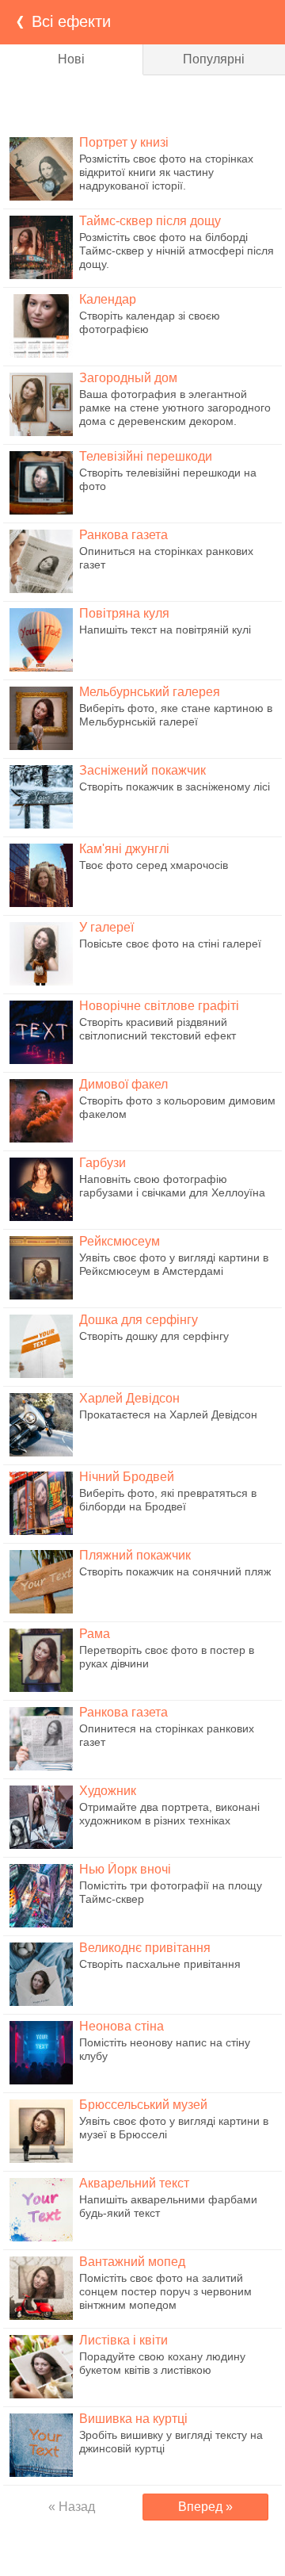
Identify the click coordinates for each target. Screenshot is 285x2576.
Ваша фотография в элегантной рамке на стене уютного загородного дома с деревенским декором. (175, 408)
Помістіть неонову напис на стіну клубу (165, 2049)
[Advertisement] (142, 103)
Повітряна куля (124, 613)
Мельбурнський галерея (150, 692)
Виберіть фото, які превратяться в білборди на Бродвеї (168, 1500)
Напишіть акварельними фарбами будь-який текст (168, 2206)
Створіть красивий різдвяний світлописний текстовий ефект (158, 1029)
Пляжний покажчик (135, 1555)
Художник (108, 1791)
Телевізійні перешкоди (146, 456)
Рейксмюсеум (120, 1241)
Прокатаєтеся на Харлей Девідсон (168, 1414)
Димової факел (123, 1084)
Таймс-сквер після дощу (150, 221)
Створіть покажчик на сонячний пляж (175, 1571)
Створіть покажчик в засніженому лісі (175, 787)
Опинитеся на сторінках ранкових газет (167, 1735)
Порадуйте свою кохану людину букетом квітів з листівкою (162, 2363)
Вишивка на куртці (133, 2419)
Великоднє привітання (145, 1948)
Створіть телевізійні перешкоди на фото (168, 479)
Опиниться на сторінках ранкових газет (166, 558)
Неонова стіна (122, 2026)
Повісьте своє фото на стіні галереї (170, 944)
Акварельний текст (134, 2183)
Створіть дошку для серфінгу (154, 1336)
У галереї (106, 927)
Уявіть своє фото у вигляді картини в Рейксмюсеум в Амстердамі (174, 1264)
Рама (95, 1634)
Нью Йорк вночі (125, 1869)
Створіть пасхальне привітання (160, 1964)
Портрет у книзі (124, 142)
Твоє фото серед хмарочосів (154, 865)
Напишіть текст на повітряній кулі (165, 630)
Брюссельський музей (143, 2105)
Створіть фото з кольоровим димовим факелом (177, 1107)
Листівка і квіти (123, 2340)
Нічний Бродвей (127, 1477)
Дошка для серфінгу (139, 1320)
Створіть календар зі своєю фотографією (150, 322)
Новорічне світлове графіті (159, 1006)
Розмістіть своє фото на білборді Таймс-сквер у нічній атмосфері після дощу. (177, 251)
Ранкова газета (123, 535)
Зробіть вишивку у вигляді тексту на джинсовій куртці (171, 2442)
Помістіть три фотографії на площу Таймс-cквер (171, 1892)
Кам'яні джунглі (124, 849)
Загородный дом (128, 378)
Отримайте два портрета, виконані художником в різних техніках (169, 1814)
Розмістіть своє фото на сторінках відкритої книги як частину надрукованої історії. (166, 172)
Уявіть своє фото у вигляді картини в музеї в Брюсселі (174, 2128)
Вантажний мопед (132, 2262)
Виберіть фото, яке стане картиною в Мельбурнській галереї (176, 715)
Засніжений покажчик (142, 770)
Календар (108, 299)
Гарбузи (103, 1163)
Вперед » (205, 2507)
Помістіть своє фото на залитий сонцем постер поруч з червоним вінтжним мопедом (165, 2291)
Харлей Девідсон (129, 1398)
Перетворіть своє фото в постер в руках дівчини (167, 1657)
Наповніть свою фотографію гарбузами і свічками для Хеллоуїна (172, 1186)
